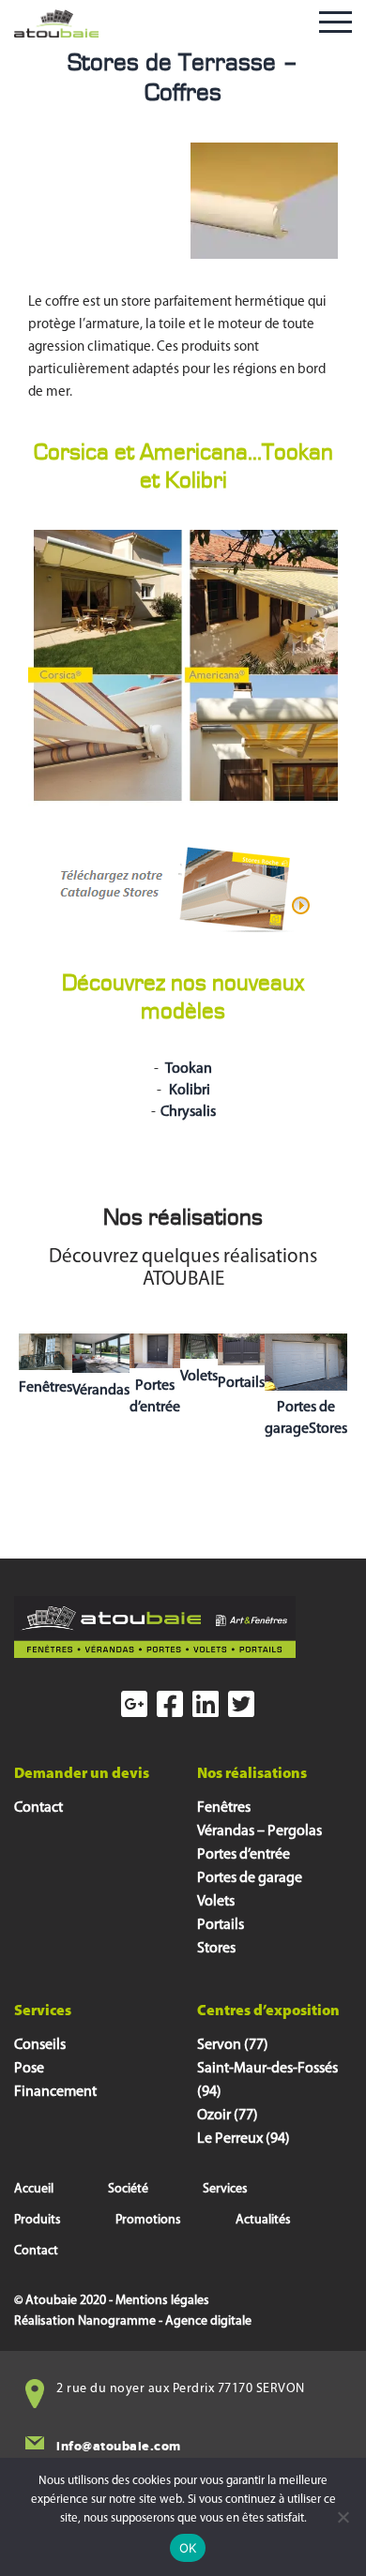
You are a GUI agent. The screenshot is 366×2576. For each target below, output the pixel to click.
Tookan (188, 1069)
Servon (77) (233, 2045)
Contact (38, 1808)
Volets (199, 1377)
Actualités (263, 2220)
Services (225, 2189)
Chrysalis (188, 1112)
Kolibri (188, 1091)
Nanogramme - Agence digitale (165, 2321)
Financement (55, 2092)
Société (128, 2189)
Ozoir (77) (228, 2116)
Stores (216, 1949)
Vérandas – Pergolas (259, 1831)
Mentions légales (162, 2301)
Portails (241, 1383)
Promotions (148, 2220)
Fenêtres (46, 1388)
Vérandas (101, 1391)
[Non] (343, 2517)
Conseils (40, 2045)
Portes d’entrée (244, 1855)
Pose (29, 2069)
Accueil (34, 2189)
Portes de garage (250, 1878)
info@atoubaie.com (119, 2446)
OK (188, 2548)
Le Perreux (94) (244, 2139)
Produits (38, 2220)
